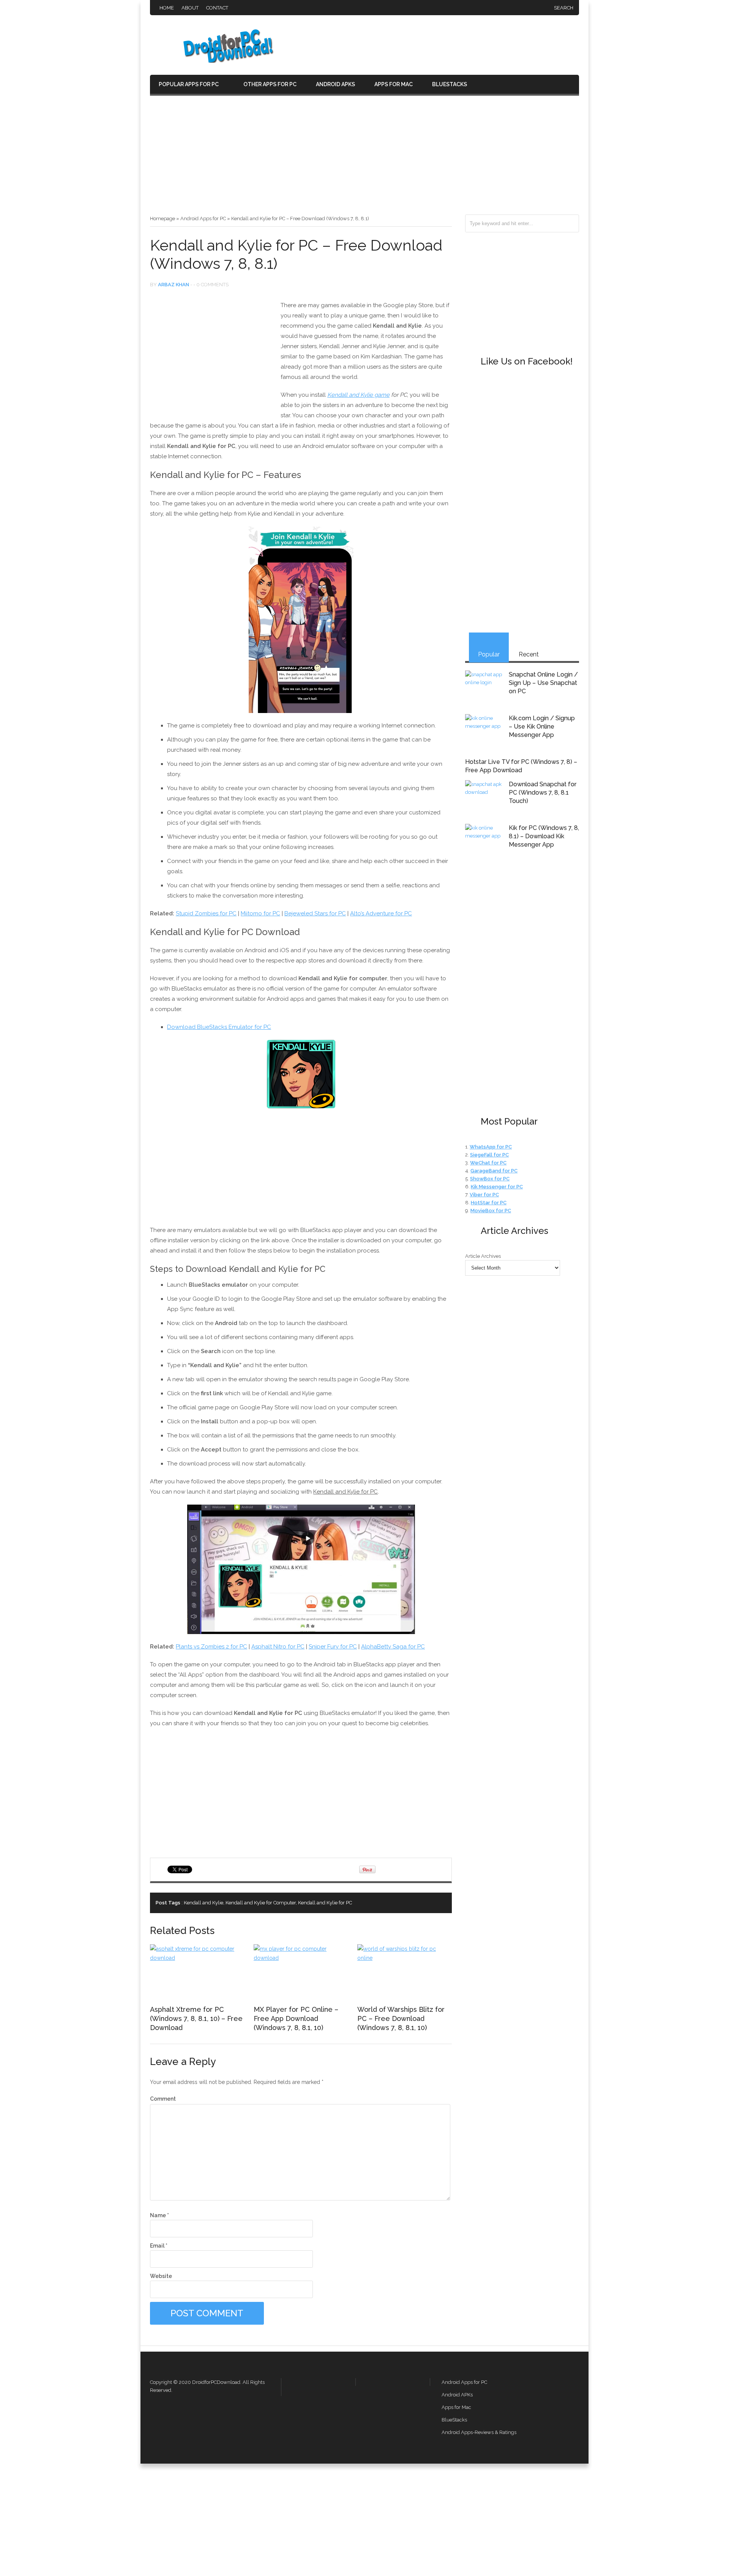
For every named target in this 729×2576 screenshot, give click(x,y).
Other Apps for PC (270, 84)
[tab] (489, 648)
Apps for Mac (394, 84)
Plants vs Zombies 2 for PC (211, 1647)
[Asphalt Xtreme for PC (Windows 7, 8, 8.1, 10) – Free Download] (197, 1958)
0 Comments (212, 285)
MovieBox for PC (491, 1211)
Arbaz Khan (174, 285)
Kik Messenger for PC (497, 1187)
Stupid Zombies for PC (206, 913)
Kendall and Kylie (204, 1903)
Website (161, 2276)
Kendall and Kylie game (358, 395)
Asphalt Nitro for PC (278, 1647)
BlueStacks (450, 84)
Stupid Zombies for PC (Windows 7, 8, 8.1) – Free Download (427, 1903)
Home (167, 8)
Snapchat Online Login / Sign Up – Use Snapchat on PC (543, 683)
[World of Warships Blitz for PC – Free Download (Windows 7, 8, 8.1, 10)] (404, 1958)
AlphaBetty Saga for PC (393, 1647)
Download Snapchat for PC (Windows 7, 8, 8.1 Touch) (543, 793)
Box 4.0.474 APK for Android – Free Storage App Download (440, 1903)
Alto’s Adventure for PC (381, 913)
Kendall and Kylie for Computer (261, 1903)
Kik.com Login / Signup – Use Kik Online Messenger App (542, 726)
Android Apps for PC (203, 218)
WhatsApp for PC (491, 1147)
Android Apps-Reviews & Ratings (479, 2432)
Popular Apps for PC (189, 84)
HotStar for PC (489, 1203)
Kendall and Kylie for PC (325, 1903)
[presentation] (489, 648)
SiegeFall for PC (489, 1155)
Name (159, 2215)
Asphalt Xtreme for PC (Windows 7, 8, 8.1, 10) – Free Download (196, 2018)
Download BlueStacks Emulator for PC (219, 1027)
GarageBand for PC (494, 1171)
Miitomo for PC (260, 913)
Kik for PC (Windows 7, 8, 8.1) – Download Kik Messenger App (544, 836)
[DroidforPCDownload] (216, 61)
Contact (217, 8)
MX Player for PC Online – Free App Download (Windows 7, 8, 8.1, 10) (296, 2018)
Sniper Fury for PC (333, 1647)
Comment (163, 2099)
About (190, 8)
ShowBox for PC (490, 1179)
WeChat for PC (488, 1163)
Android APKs (335, 84)
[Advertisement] (364, 158)
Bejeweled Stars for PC (315, 913)
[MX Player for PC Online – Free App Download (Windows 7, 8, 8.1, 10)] (301, 1958)
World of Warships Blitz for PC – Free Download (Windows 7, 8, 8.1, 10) (401, 2018)
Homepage (163, 218)
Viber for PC (484, 1195)
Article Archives (483, 1256)
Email (159, 2246)
